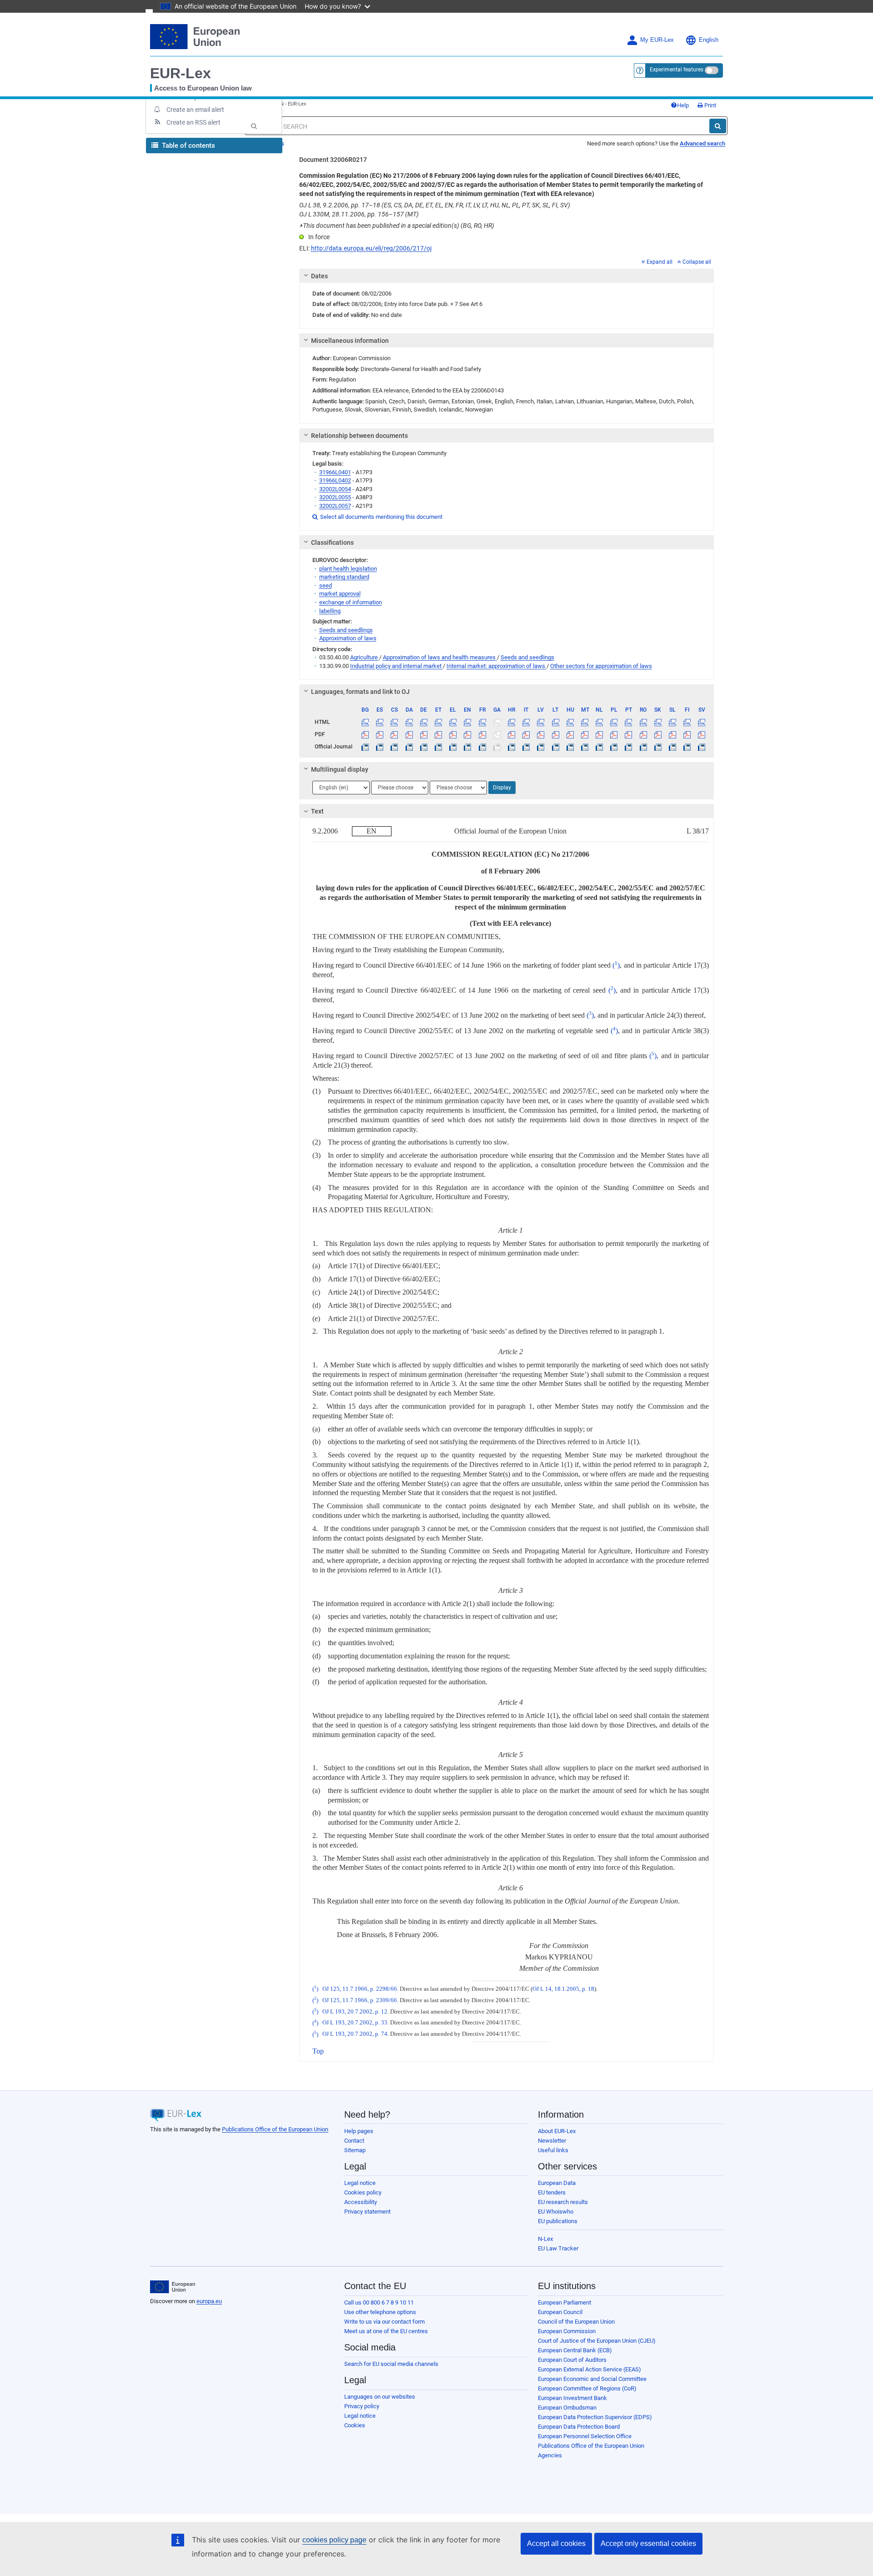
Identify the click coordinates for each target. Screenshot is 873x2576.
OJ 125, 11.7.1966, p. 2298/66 (360, 1989)
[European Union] (173, 2287)
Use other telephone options (380, 2312)
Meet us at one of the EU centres (386, 2331)
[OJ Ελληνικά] (453, 747)
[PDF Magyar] (570, 734)
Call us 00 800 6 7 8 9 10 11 (379, 2302)
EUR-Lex (181, 73)
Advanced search (702, 143)
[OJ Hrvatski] (511, 747)
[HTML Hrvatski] (511, 722)
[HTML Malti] (585, 722)
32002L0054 (335, 489)
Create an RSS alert (193, 122)
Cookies (355, 2425)
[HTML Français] (482, 722)
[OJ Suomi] (687, 747)
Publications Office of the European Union (275, 2129)
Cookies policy (363, 2192)
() (616, 965)
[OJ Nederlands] (600, 747)
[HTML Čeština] (394, 722)
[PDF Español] (380, 734)
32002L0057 (335, 506)
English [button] (709, 40)
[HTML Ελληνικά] (453, 722)
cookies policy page (334, 2540)
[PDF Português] (629, 734)
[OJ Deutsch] (424, 747)
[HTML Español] (380, 722)
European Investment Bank (572, 2398)
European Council (560, 2312)
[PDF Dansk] (409, 734)
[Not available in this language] (497, 722)
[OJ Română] (643, 747)
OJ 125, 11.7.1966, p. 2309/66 (360, 2000)
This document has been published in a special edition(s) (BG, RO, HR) (397, 226)
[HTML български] (365, 722)
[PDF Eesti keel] (438, 734)
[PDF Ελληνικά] (453, 734)
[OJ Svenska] (702, 747)
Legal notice (360, 2183)
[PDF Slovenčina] (658, 734)
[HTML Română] (643, 722)
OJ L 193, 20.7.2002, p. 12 (355, 2012)
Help (683, 105)
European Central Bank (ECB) (575, 2350)
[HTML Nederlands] (600, 722)
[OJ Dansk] (409, 747)
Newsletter (552, 2141)
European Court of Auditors (572, 2360)
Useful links (553, 2150)
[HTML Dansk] (409, 722)
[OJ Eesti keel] (438, 747)
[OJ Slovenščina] (672, 747)
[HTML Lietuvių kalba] (555, 722)
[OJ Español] (380, 747)
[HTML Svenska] (702, 722)
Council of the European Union (576, 2322)
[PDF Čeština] (394, 734)
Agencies (550, 2455)
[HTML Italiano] (526, 722)
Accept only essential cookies (648, 2543)
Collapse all (697, 262)
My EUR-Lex (657, 40)
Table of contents (188, 146)
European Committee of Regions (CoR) (587, 2388)
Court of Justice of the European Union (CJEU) (597, 2341)
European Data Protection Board (579, 2427)
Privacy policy (362, 2406)
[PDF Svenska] (702, 734)
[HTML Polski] (614, 722)
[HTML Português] (629, 722)
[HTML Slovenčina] (658, 722)
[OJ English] (468, 747)
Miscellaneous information (350, 341)
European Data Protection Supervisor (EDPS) (595, 2417)
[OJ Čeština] (394, 747)
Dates (319, 276)
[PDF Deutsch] (424, 734)
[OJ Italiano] (526, 747)
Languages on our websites (380, 2397)
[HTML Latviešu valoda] (541, 722)
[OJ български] (365, 747)
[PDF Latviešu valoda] (541, 734)
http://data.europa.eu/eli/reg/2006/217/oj (371, 248)
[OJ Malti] (585, 747)
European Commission (567, 2331)
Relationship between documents (359, 436)
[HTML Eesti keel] (438, 722)
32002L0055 (335, 497)
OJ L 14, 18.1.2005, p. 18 (563, 1989)
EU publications (558, 2221)
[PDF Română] (643, 734)
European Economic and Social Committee (592, 2379)
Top (318, 2051)
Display (502, 788)
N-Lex (545, 2239)
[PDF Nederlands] (600, 734)
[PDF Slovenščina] (672, 734)
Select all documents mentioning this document (377, 517)
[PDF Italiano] (526, 734)
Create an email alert (195, 110)
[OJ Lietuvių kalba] (555, 747)
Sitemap (355, 2150)
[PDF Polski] (614, 734)
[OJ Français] (482, 747)
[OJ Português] (629, 747)
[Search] (718, 126)
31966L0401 (335, 472)
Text (317, 811)
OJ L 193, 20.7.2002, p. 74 (355, 2034)
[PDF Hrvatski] (511, 734)
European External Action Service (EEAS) (590, 2369)
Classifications (332, 542)
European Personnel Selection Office (585, 2436)
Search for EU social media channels (391, 2364)
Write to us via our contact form (384, 2322)
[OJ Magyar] (570, 747)
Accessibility (361, 2202)
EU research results (563, 2202)
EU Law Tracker (558, 2248)
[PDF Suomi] (687, 734)
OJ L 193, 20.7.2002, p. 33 (355, 2023)
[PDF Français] (482, 734)
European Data (557, 2183)
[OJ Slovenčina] (658, 747)
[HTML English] (468, 722)
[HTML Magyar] (570, 722)
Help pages (359, 2131)
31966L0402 (335, 480)
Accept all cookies (556, 2543)
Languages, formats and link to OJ (360, 692)
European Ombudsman (567, 2408)
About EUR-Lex (557, 2131)
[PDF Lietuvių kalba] (555, 734)
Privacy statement (367, 2212)
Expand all (660, 262)
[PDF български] (365, 734)
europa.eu (209, 2301)
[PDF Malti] (585, 734)
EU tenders (552, 2192)
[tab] (507, 276)
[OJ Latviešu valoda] (541, 747)
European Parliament (564, 2302)
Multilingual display (340, 769)
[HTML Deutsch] (424, 722)
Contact (354, 2141)
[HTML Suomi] (687, 722)
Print (710, 105)
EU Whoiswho (556, 2212)
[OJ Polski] (614, 747)
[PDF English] (468, 734)
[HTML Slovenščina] (672, 722)
